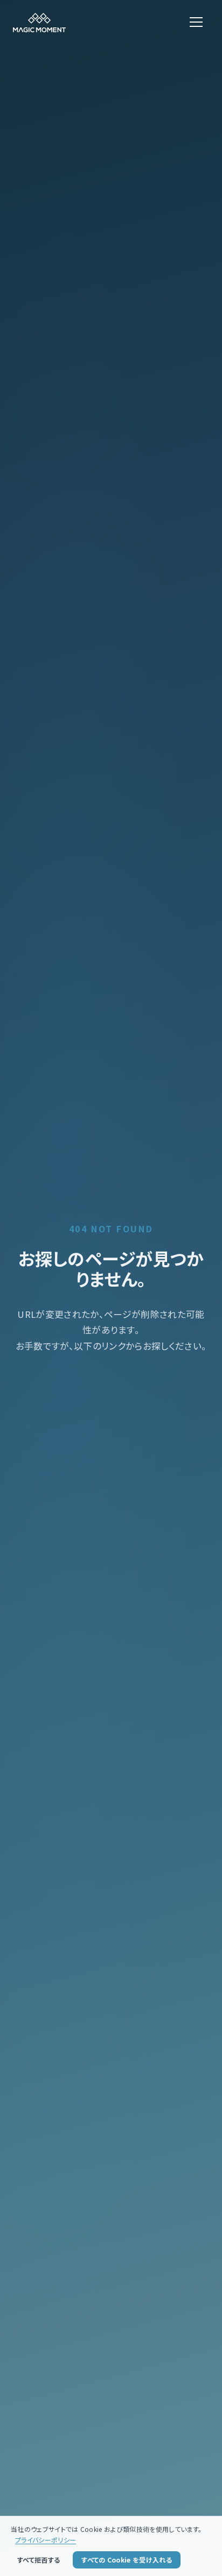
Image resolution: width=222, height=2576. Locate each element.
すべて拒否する (39, 2560)
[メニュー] (196, 23)
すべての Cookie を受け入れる (127, 2560)
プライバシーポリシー (46, 2540)
